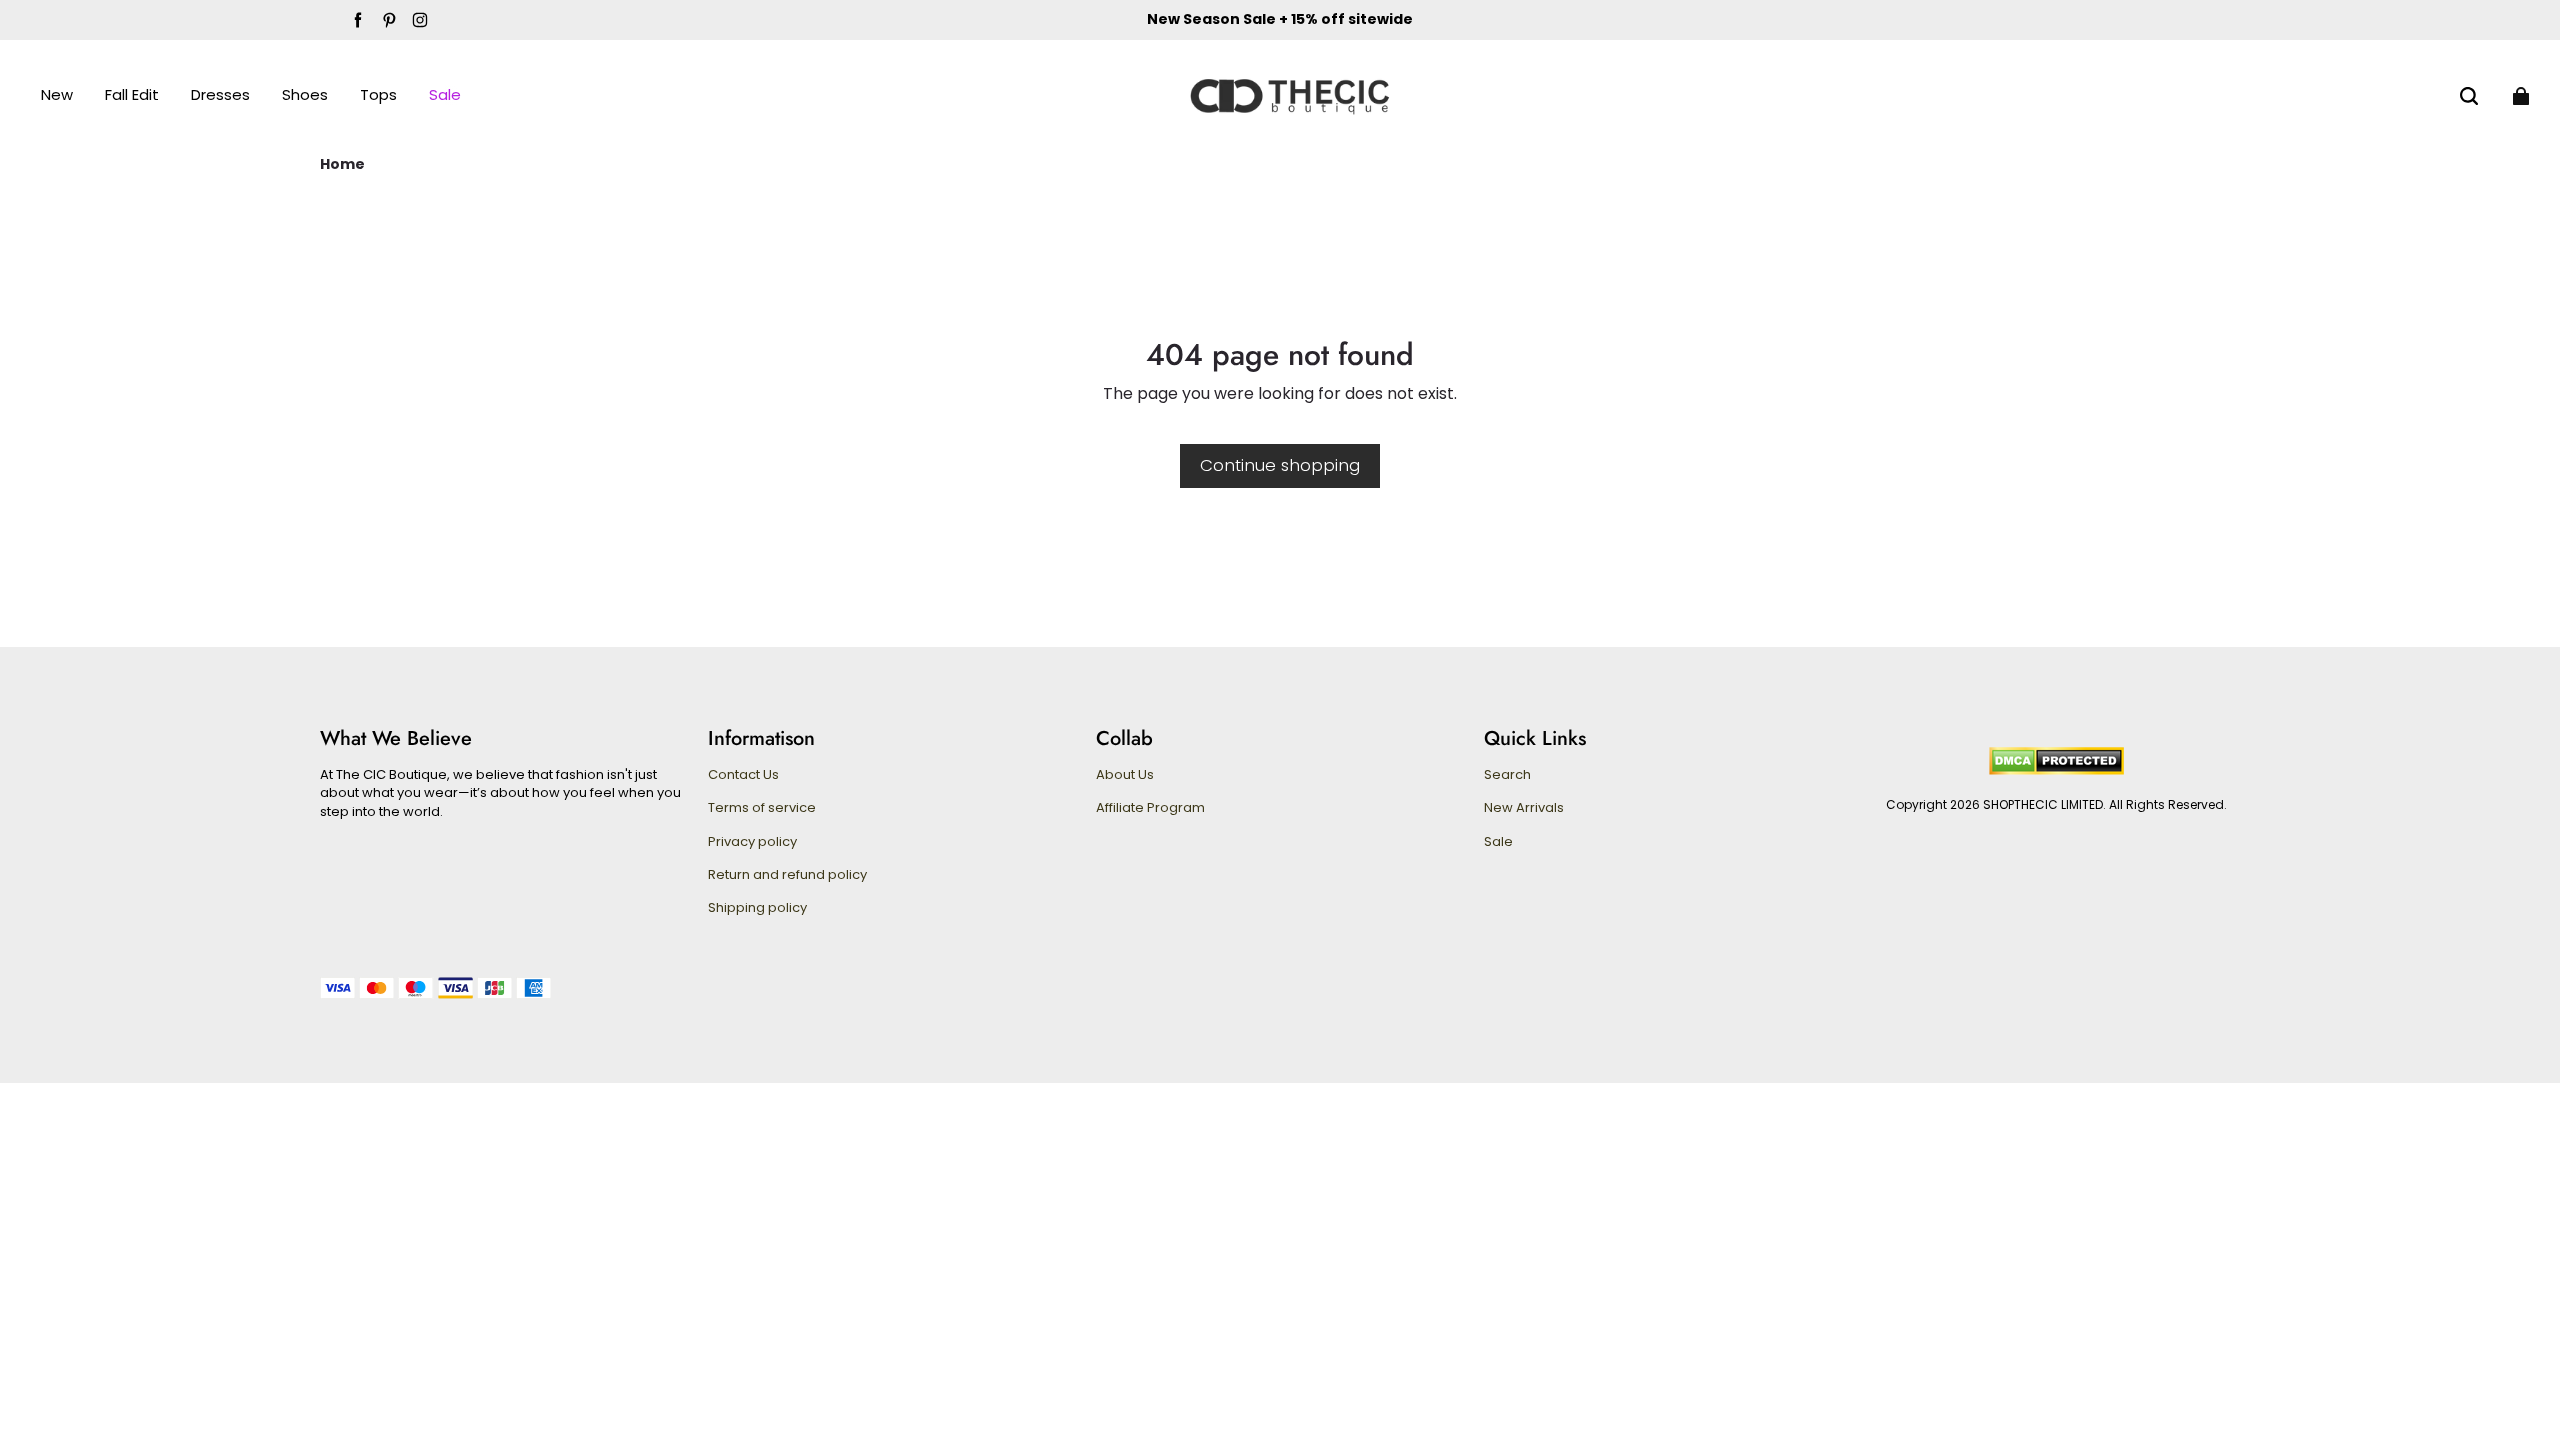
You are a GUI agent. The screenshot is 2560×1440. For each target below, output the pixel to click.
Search (1507, 775)
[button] (2469, 96)
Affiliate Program (1150, 808)
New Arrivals (1524, 808)
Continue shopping (1280, 465)
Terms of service (762, 808)
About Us (1125, 775)
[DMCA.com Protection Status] (2056, 770)
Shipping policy (757, 908)
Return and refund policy (787, 875)
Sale (1498, 842)
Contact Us (743, 775)
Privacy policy (752, 842)
